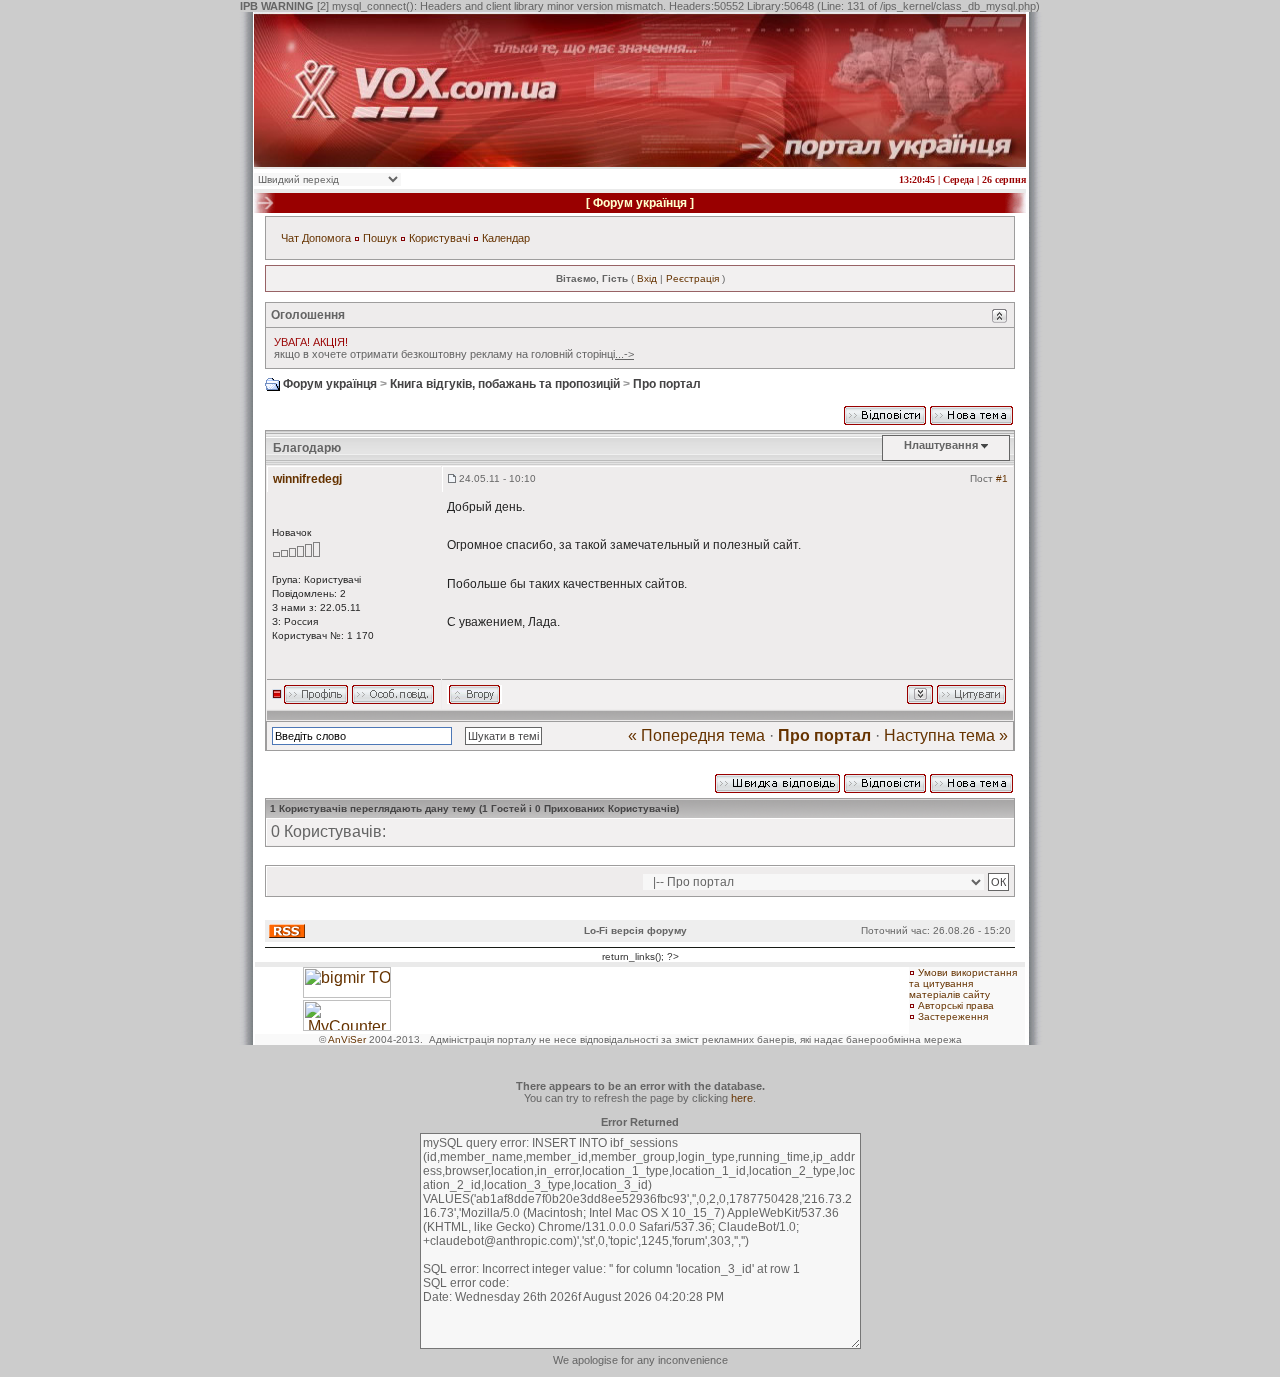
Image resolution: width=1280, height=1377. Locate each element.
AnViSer (347, 1039)
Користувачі (439, 238)
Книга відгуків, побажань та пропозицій (505, 384)
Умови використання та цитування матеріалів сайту (963, 983)
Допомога (326, 238)
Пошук (380, 238)
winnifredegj (307, 479)
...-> (624, 354)
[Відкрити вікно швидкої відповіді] (777, 782)
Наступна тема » (946, 735)
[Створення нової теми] (971, 414)
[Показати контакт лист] (316, 693)
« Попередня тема (696, 735)
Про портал (667, 384)
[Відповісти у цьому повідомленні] (971, 693)
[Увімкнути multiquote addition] (920, 693)
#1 (1002, 478)
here (742, 1098)
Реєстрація (692, 278)
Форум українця (640, 203)
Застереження (953, 1016)
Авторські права (956, 1005)
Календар (506, 238)
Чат (290, 238)
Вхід (647, 278)
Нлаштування (941, 445)
